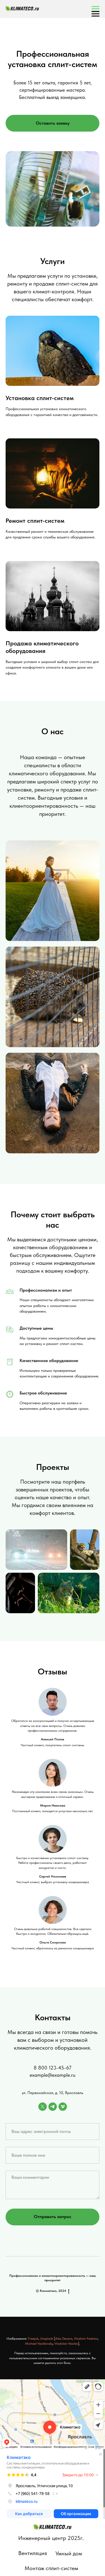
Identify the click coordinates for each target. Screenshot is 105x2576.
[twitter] (43, 2107)
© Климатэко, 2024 (51, 2291)
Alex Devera (64, 2339)
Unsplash (47, 2339)
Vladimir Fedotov (86, 2339)
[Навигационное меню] (95, 9)
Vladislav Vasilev (66, 2344)
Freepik (33, 2339)
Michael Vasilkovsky (39, 2344)
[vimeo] (63, 2107)
